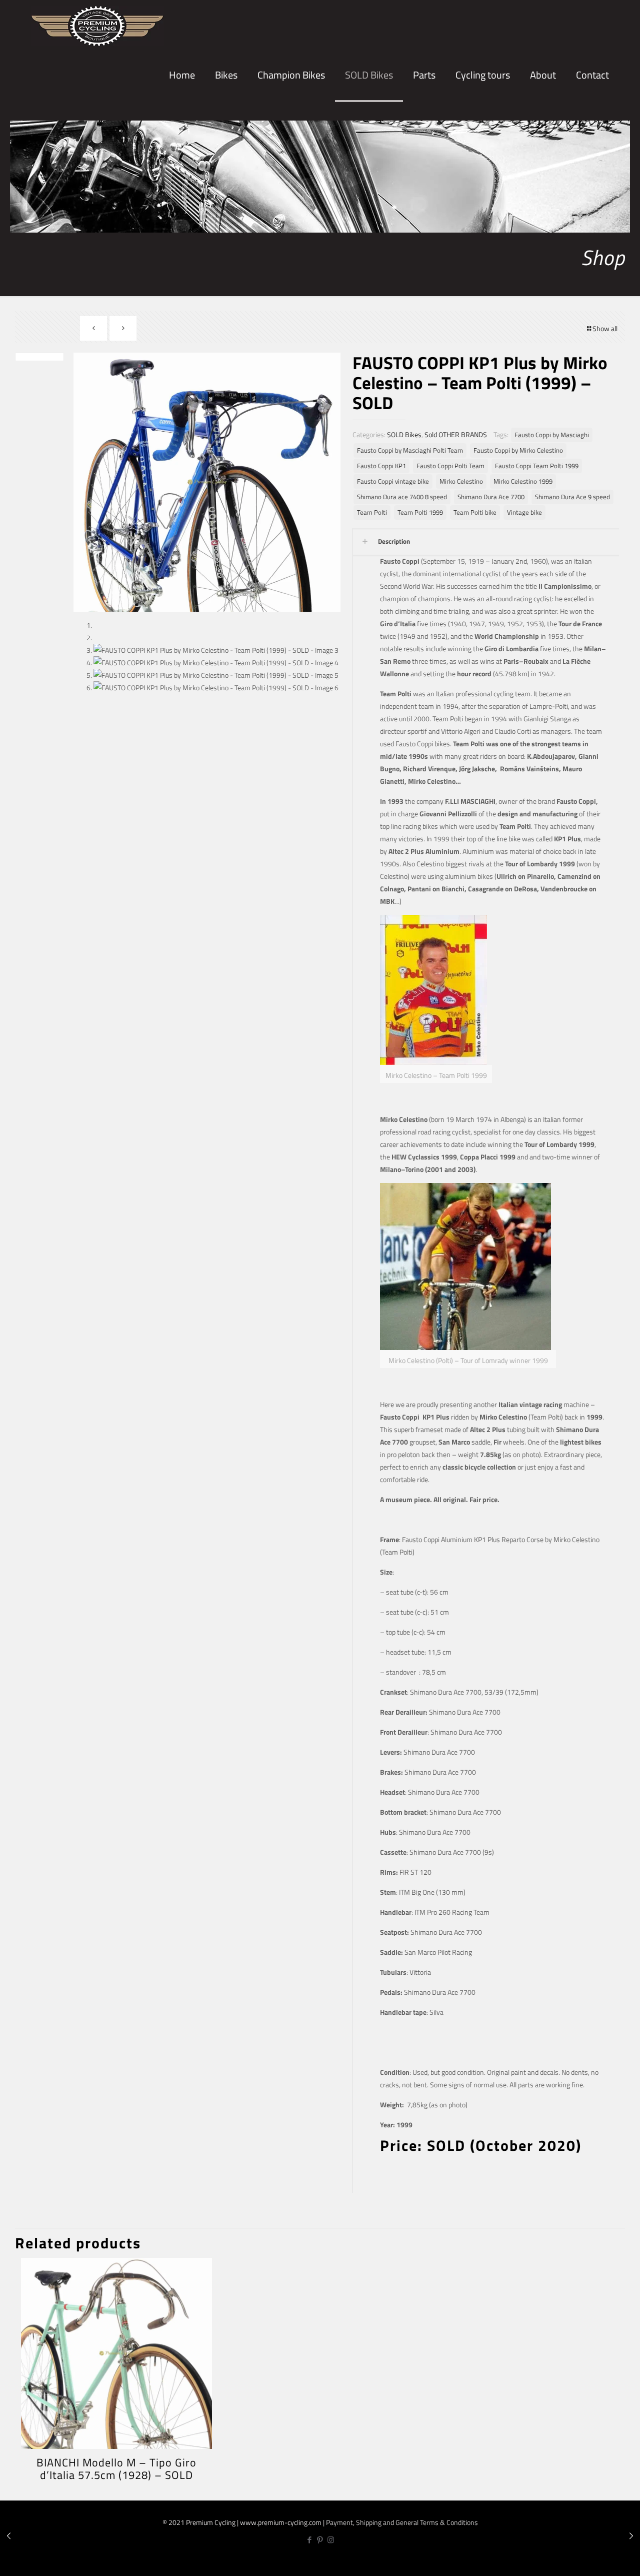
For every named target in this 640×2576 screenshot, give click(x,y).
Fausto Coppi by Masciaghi (552, 435)
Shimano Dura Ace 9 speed (572, 497)
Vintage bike (524, 512)
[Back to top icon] (599, 2560)
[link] (226, 110)
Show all (605, 328)
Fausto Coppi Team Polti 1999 (537, 466)
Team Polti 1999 (420, 512)
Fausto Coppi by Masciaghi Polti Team (410, 450)
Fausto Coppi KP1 (381, 466)
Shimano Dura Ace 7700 (491, 497)
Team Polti (372, 512)
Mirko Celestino (461, 481)
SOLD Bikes (404, 434)
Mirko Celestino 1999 (523, 481)
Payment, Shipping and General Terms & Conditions (402, 2522)
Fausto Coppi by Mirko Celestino (518, 450)
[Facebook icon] (310, 2540)
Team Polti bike (475, 512)
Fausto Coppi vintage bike (393, 481)
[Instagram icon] (331, 2540)
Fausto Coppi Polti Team (450, 466)
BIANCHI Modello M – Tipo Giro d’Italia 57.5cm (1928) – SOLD (116, 2469)
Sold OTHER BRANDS (456, 434)
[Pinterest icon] (320, 2540)
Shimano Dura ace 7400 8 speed (402, 497)
